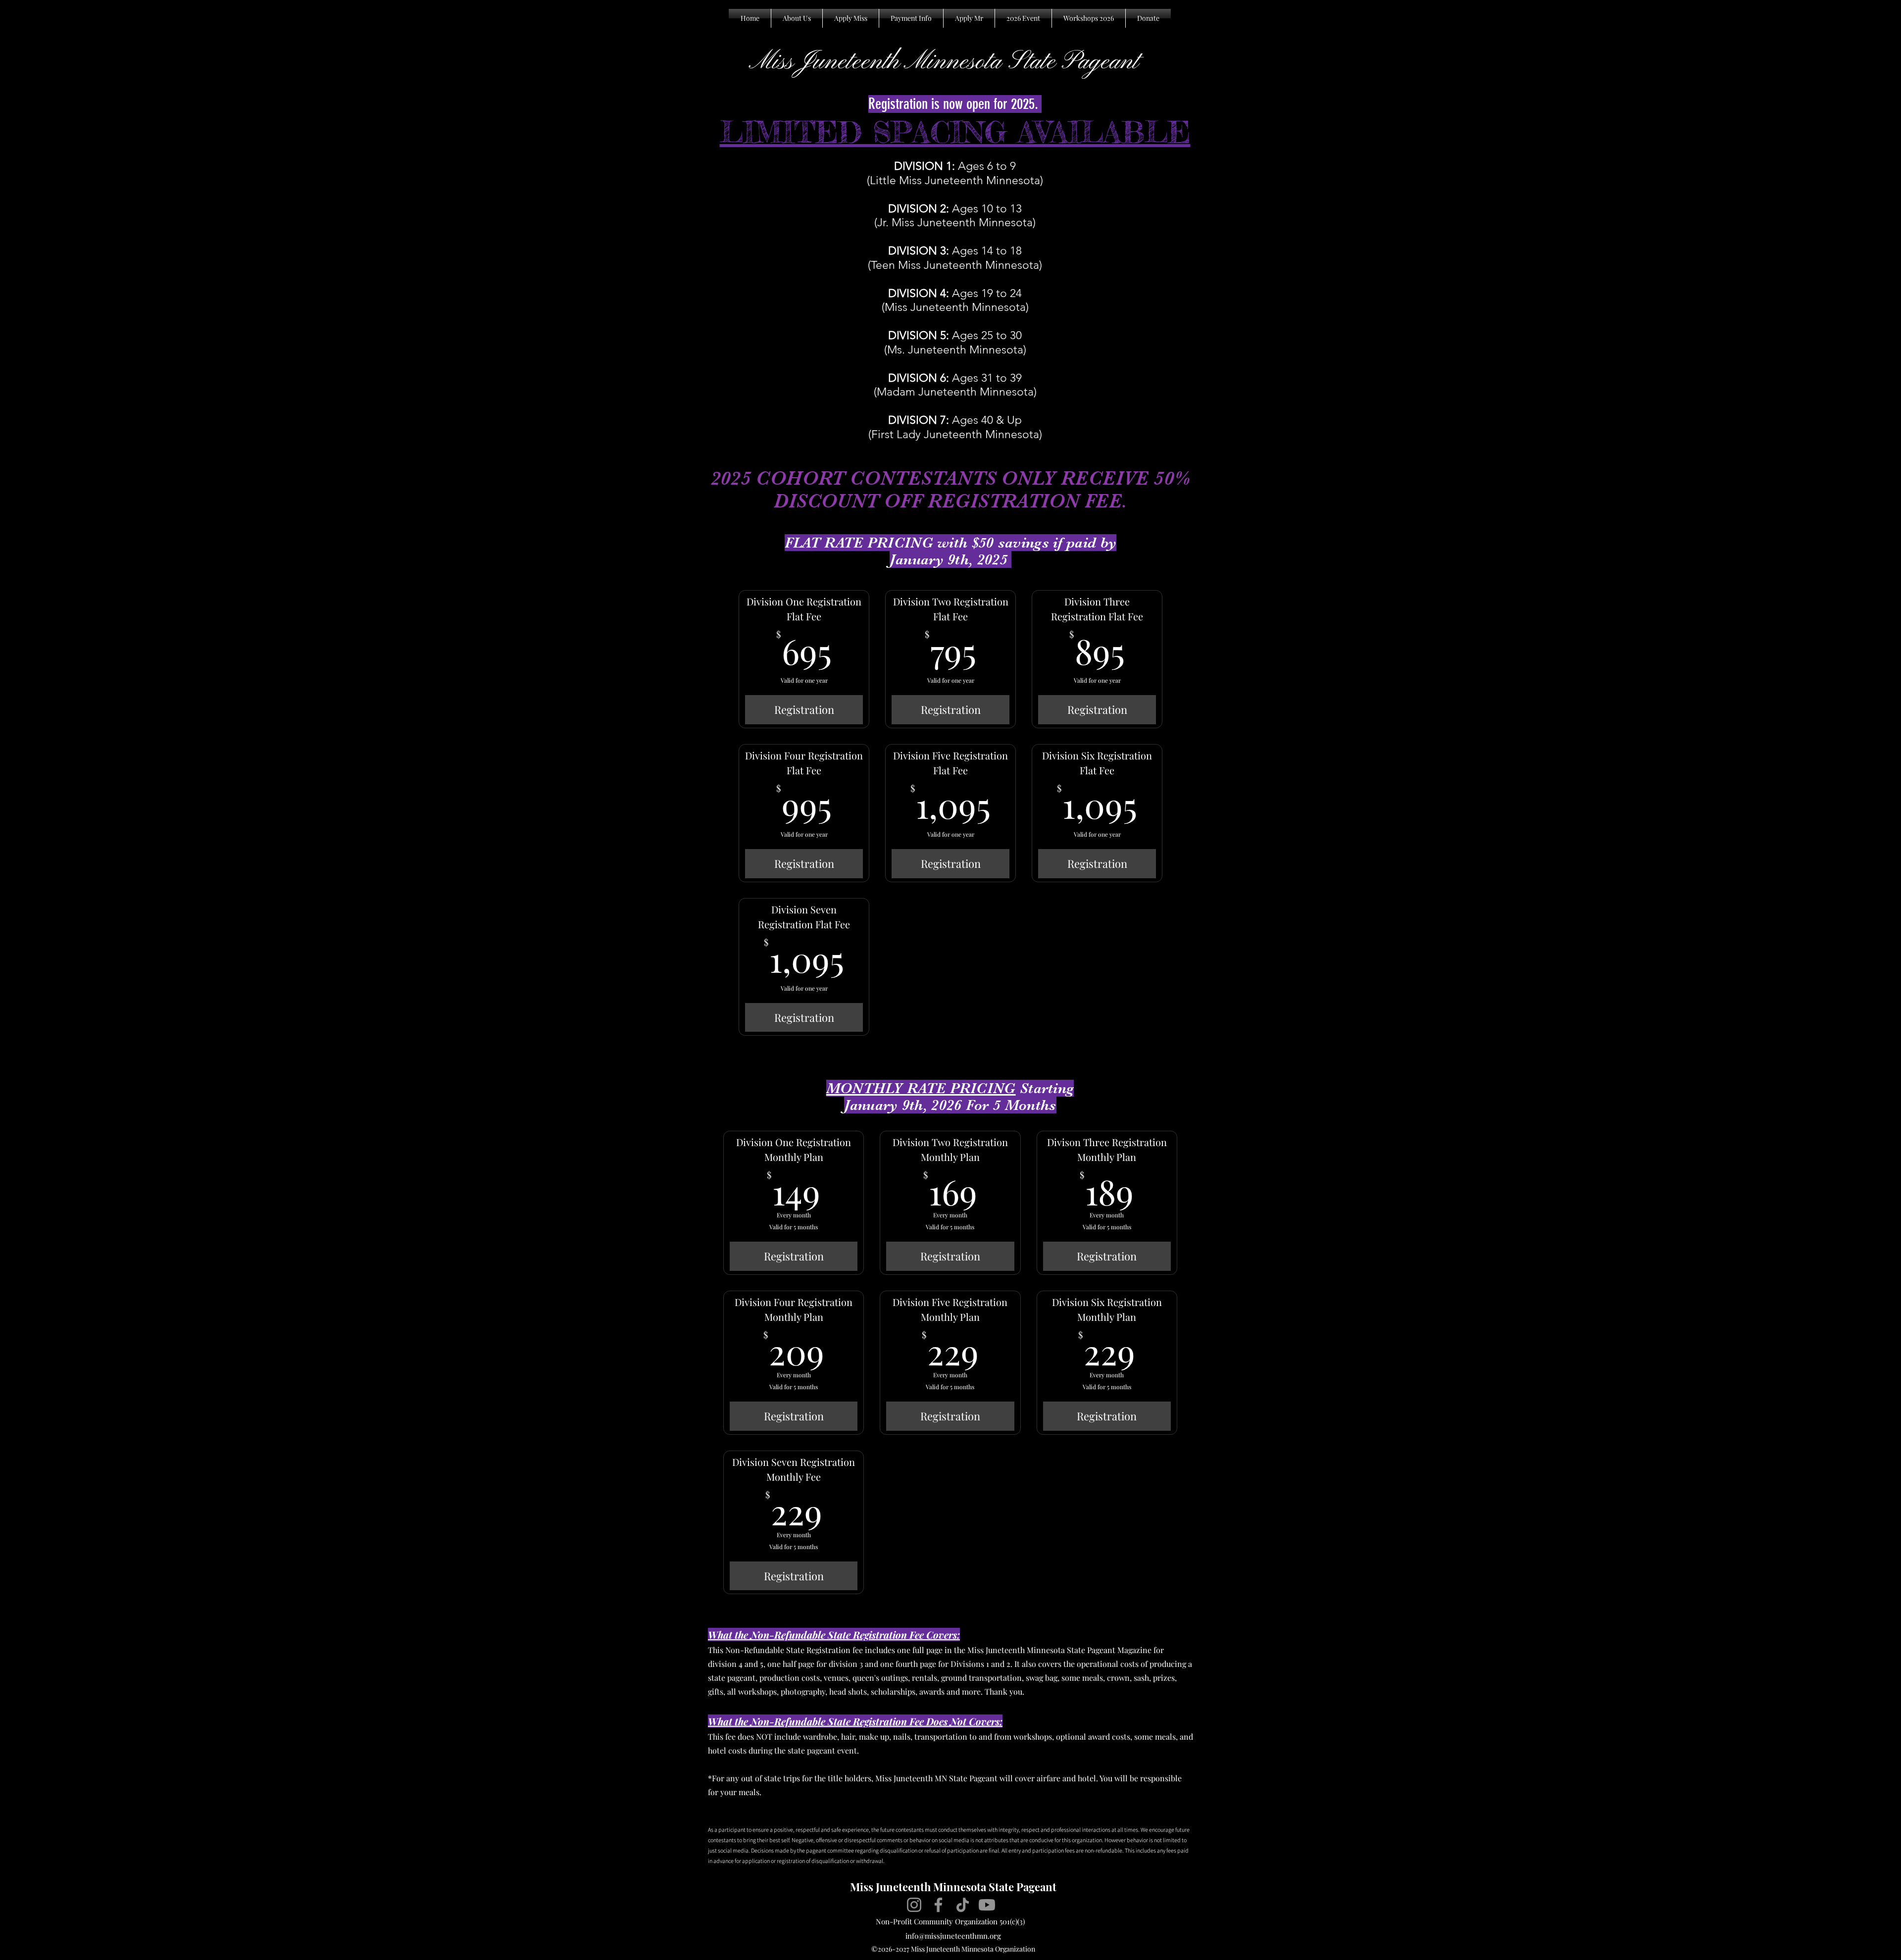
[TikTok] (963, 1905)
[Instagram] (914, 1905)
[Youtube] (987, 1905)
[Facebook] (938, 1905)
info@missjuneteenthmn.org (953, 1936)
